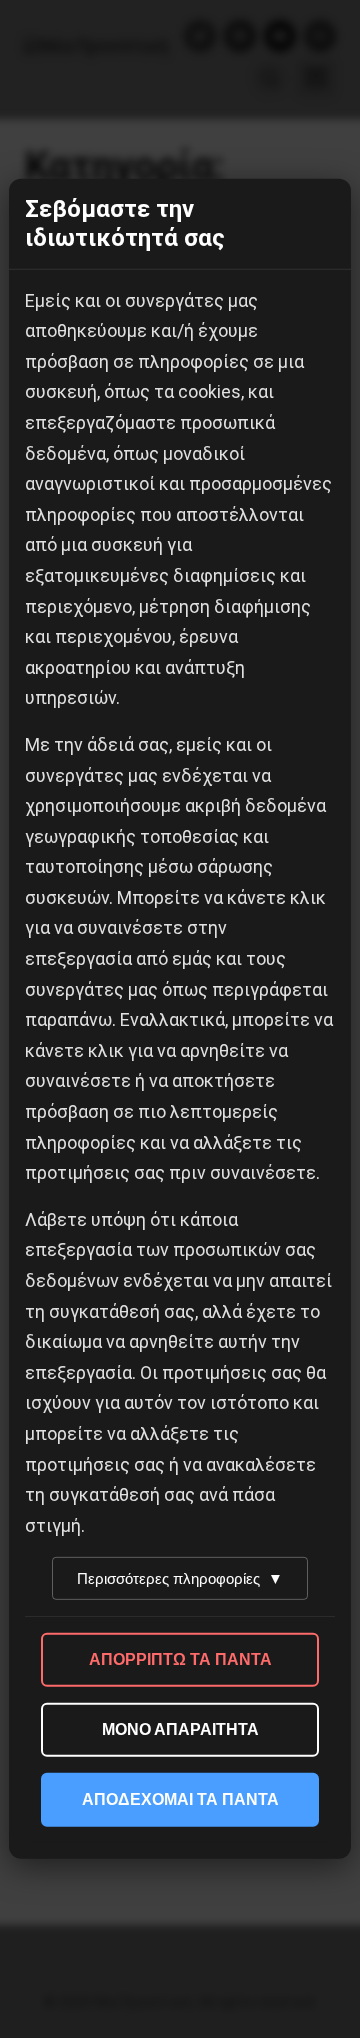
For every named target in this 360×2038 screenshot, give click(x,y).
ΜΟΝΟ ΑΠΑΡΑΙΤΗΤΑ (180, 1729)
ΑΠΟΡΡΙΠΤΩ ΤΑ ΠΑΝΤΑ (180, 1659)
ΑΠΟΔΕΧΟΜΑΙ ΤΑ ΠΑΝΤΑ (180, 1799)
